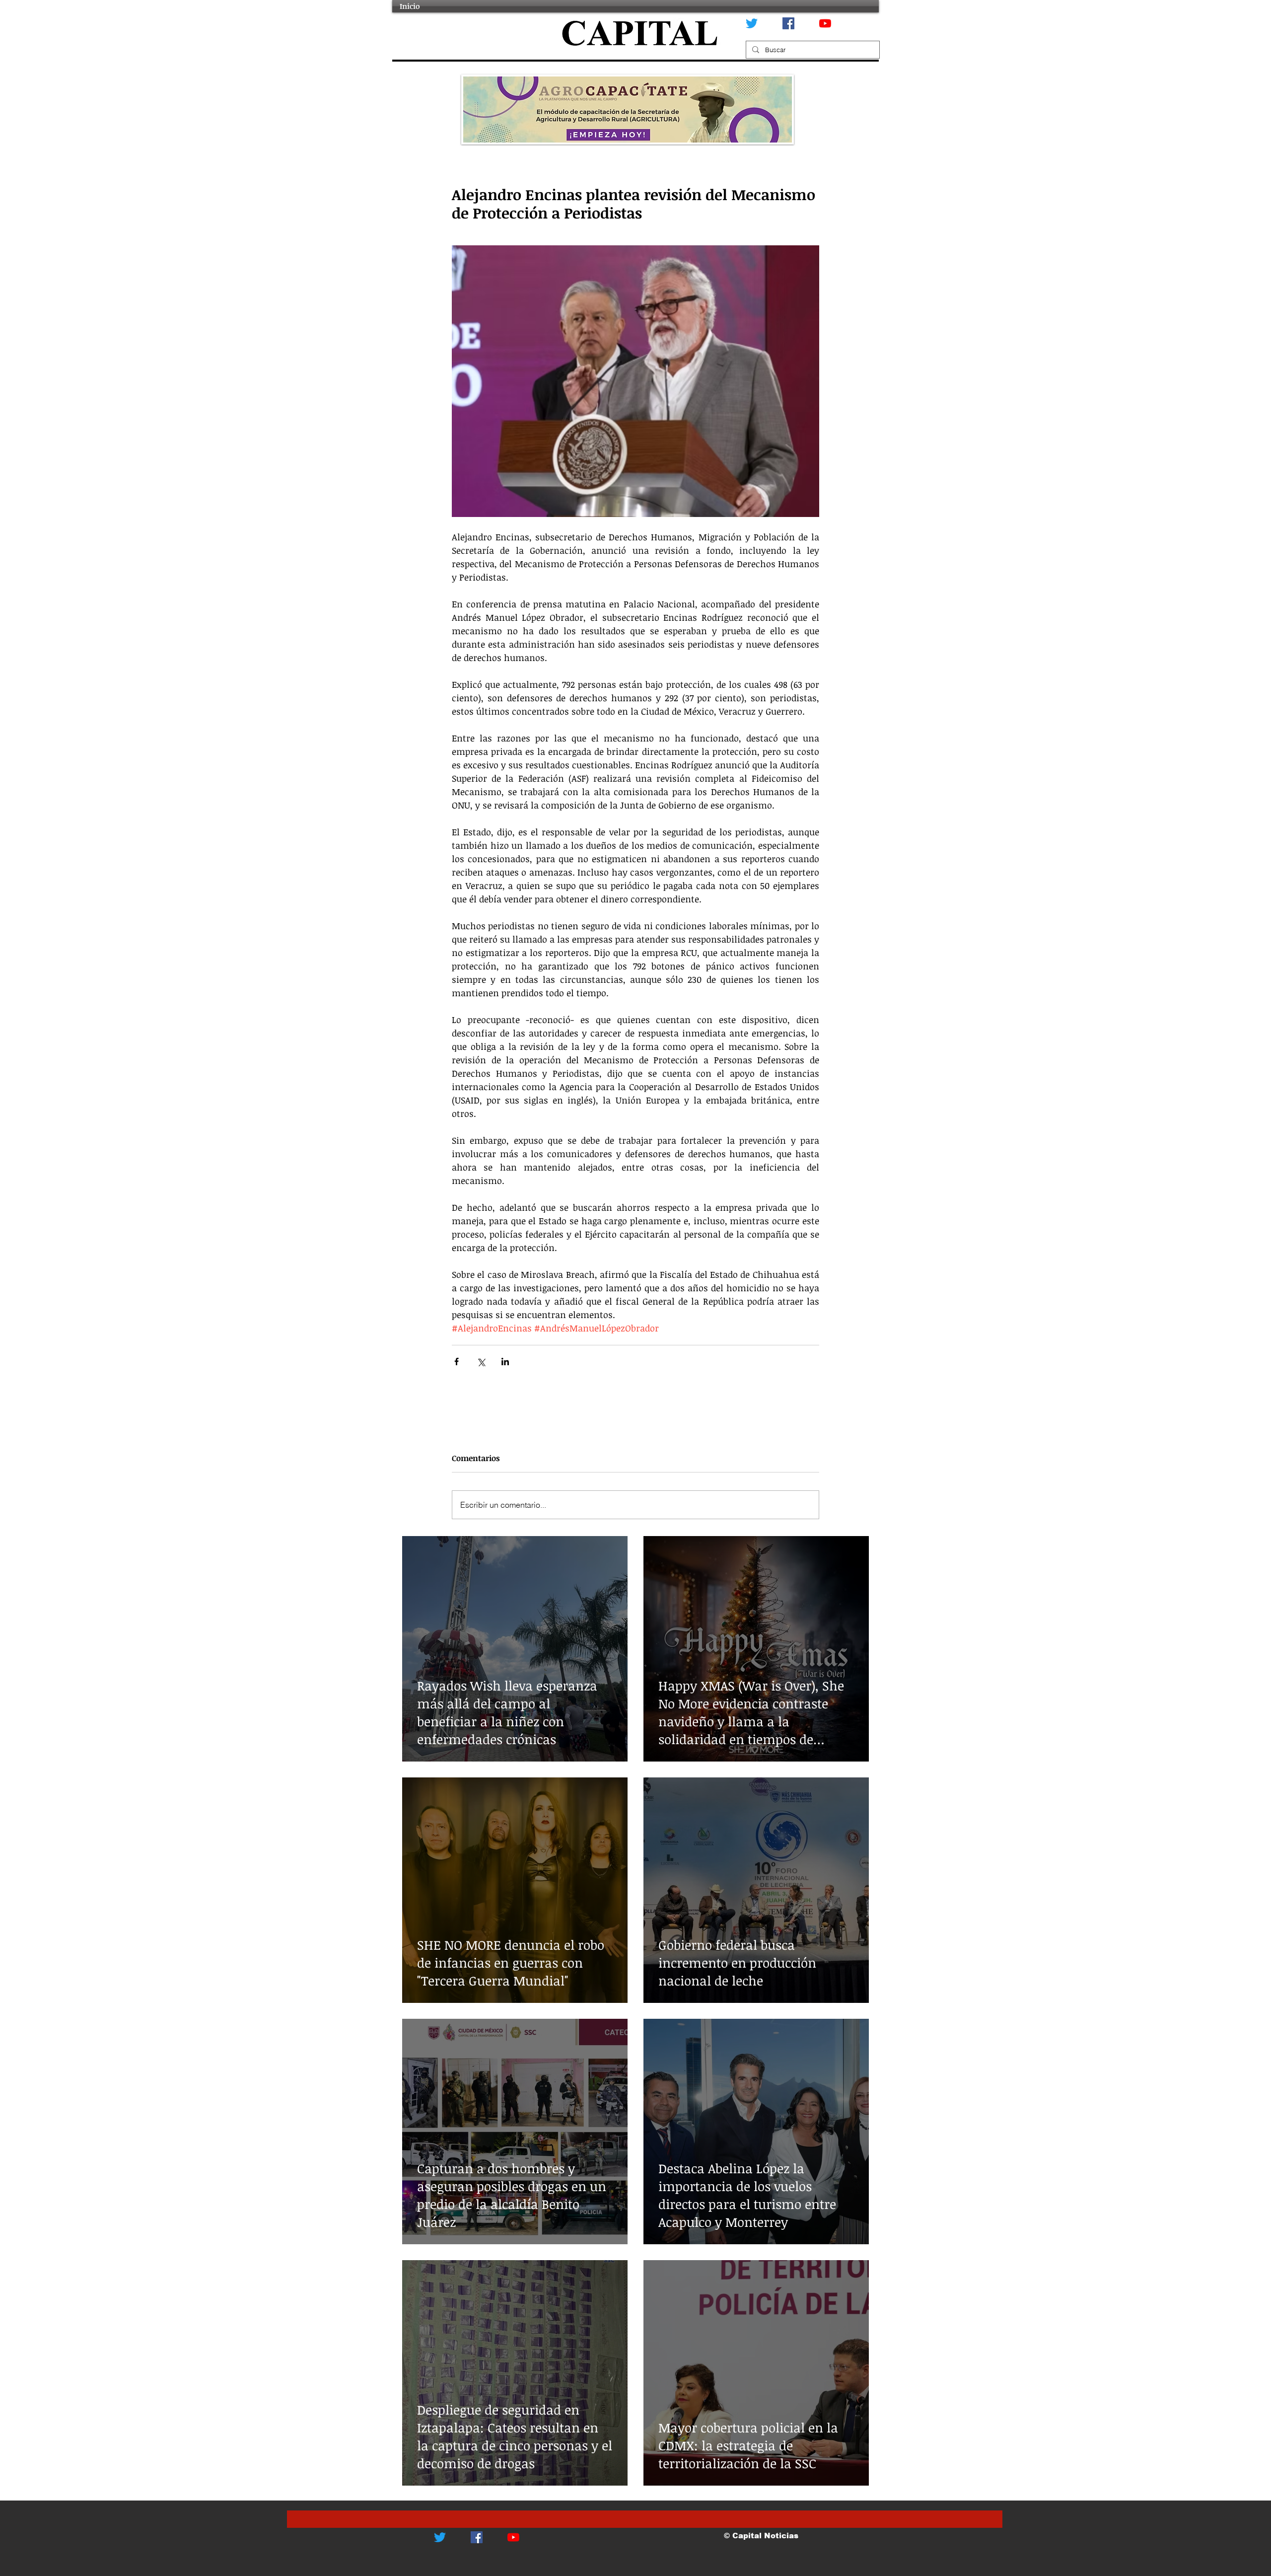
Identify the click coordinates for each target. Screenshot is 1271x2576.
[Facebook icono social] (788, 23)
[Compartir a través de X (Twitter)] (481, 1362)
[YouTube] (825, 23)
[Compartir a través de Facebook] (457, 1362)
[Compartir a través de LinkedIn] (505, 1362)
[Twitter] (752, 23)
